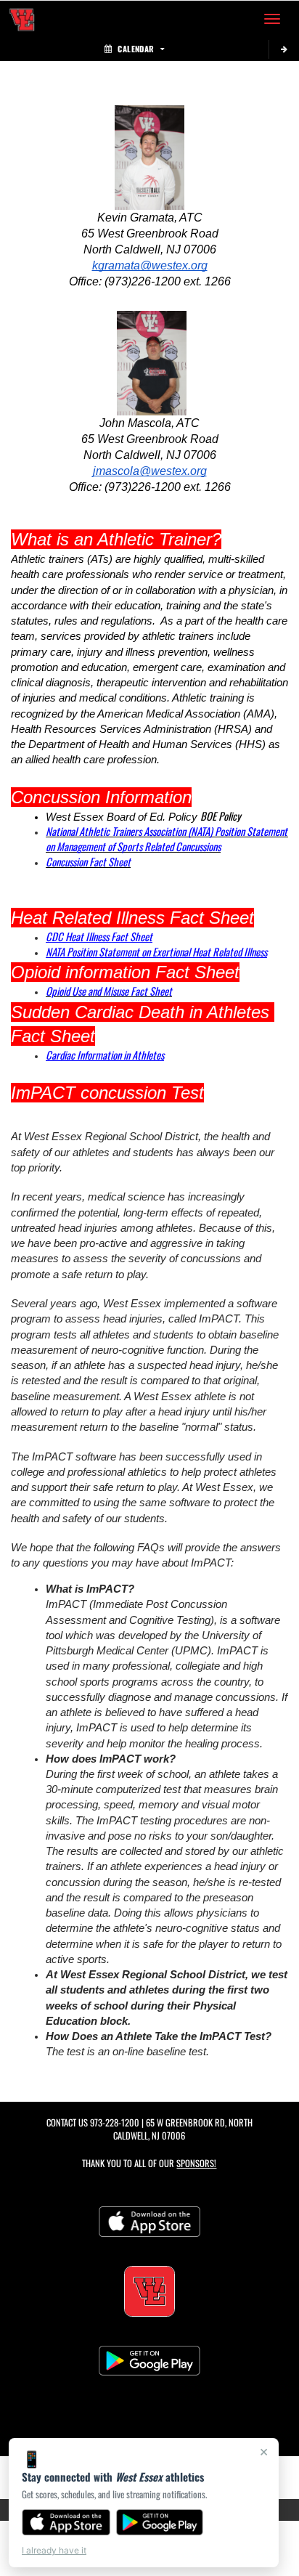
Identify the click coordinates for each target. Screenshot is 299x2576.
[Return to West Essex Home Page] (22, 19)
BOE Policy (221, 816)
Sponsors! (196, 2163)
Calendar (136, 49)
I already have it (54, 2550)
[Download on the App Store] (66, 2522)
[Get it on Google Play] (160, 2522)
